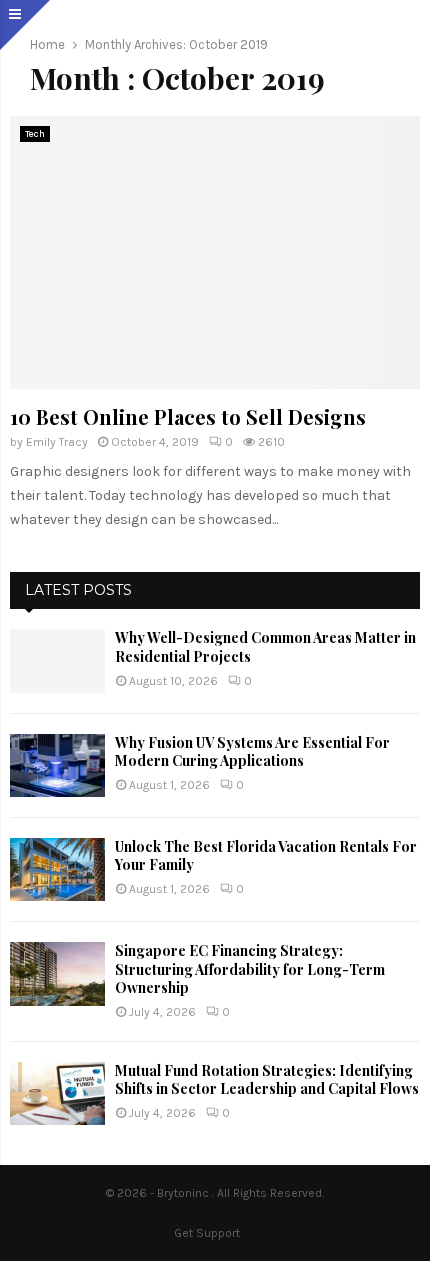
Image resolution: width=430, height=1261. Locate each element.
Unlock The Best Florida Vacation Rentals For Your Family (266, 855)
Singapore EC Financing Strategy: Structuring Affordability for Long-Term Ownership (250, 968)
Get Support (207, 1233)
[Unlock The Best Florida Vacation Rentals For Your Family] (57, 869)
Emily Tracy (57, 442)
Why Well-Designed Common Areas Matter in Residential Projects (265, 646)
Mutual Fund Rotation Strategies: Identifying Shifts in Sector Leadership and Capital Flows (267, 1079)
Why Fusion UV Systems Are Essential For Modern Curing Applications (252, 751)
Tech (35, 134)
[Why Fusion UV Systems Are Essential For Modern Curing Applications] (57, 765)
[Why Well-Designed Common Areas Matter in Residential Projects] (57, 660)
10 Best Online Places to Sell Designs (188, 416)
